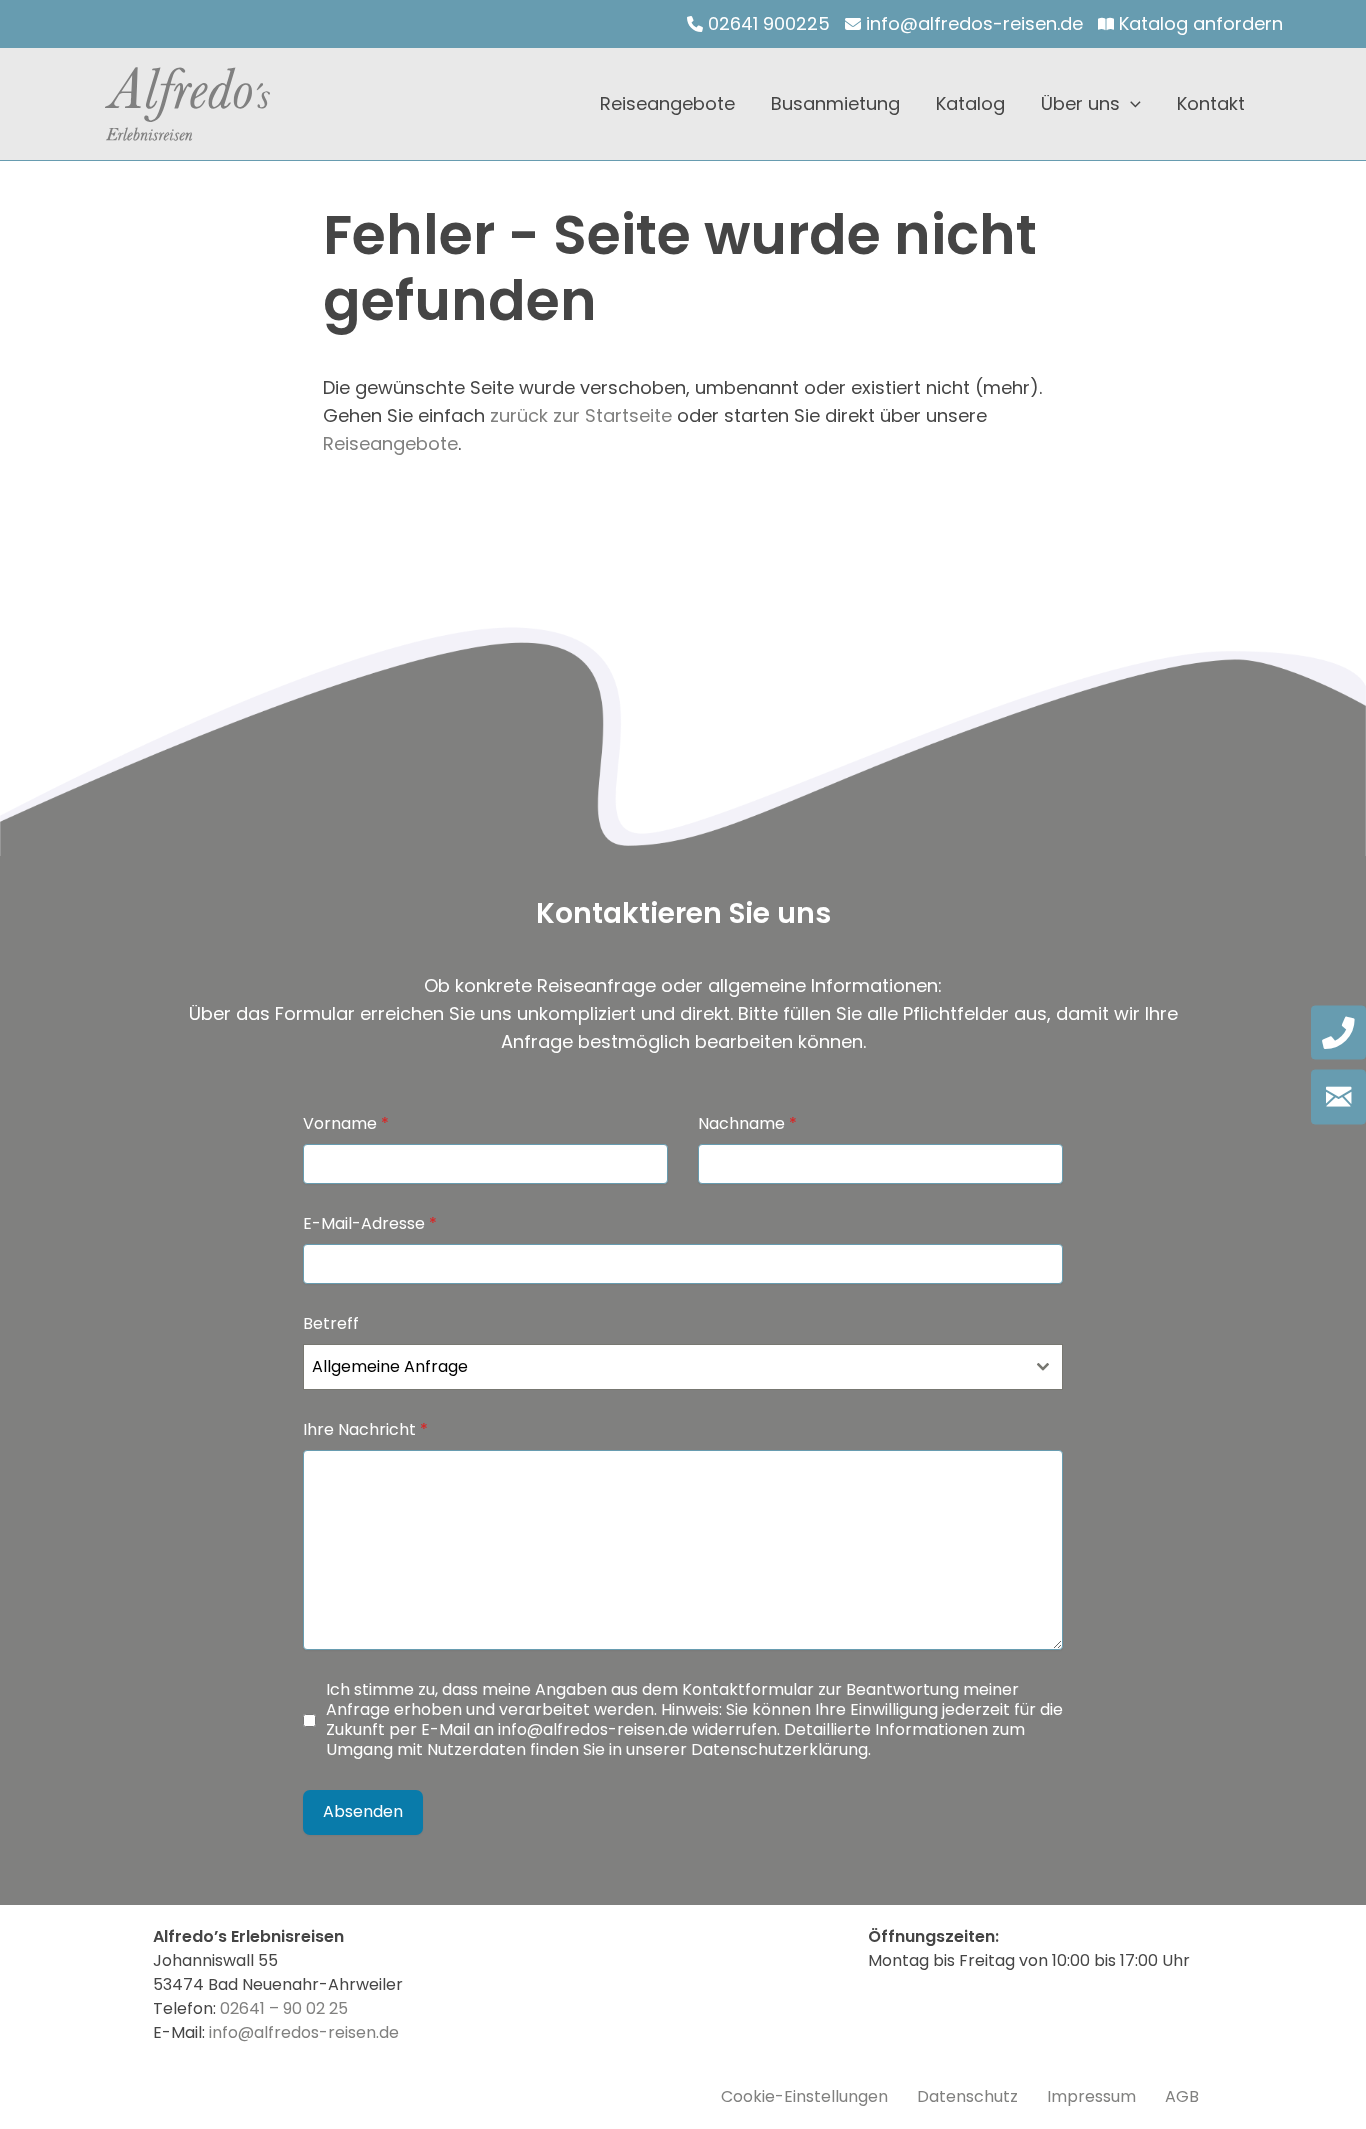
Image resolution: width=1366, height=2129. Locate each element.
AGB (1182, 2096)
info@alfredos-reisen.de (593, 1729)
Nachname (747, 1124)
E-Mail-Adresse (370, 1224)
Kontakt (1211, 103)
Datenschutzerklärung (779, 1749)
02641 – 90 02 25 (284, 2008)
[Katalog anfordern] (1190, 24)
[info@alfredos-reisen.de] (964, 24)
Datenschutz (967, 2096)
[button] (1130, 104)
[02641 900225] (758, 24)
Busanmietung (835, 103)
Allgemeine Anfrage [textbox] (390, 1366)
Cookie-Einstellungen (804, 2096)
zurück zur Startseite (581, 415)
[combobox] (683, 1367)
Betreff (331, 1324)
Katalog (970, 103)
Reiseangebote (667, 103)
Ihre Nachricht (365, 1430)
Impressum (1091, 2096)
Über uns (1080, 103)
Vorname (346, 1124)
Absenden (363, 1811)
